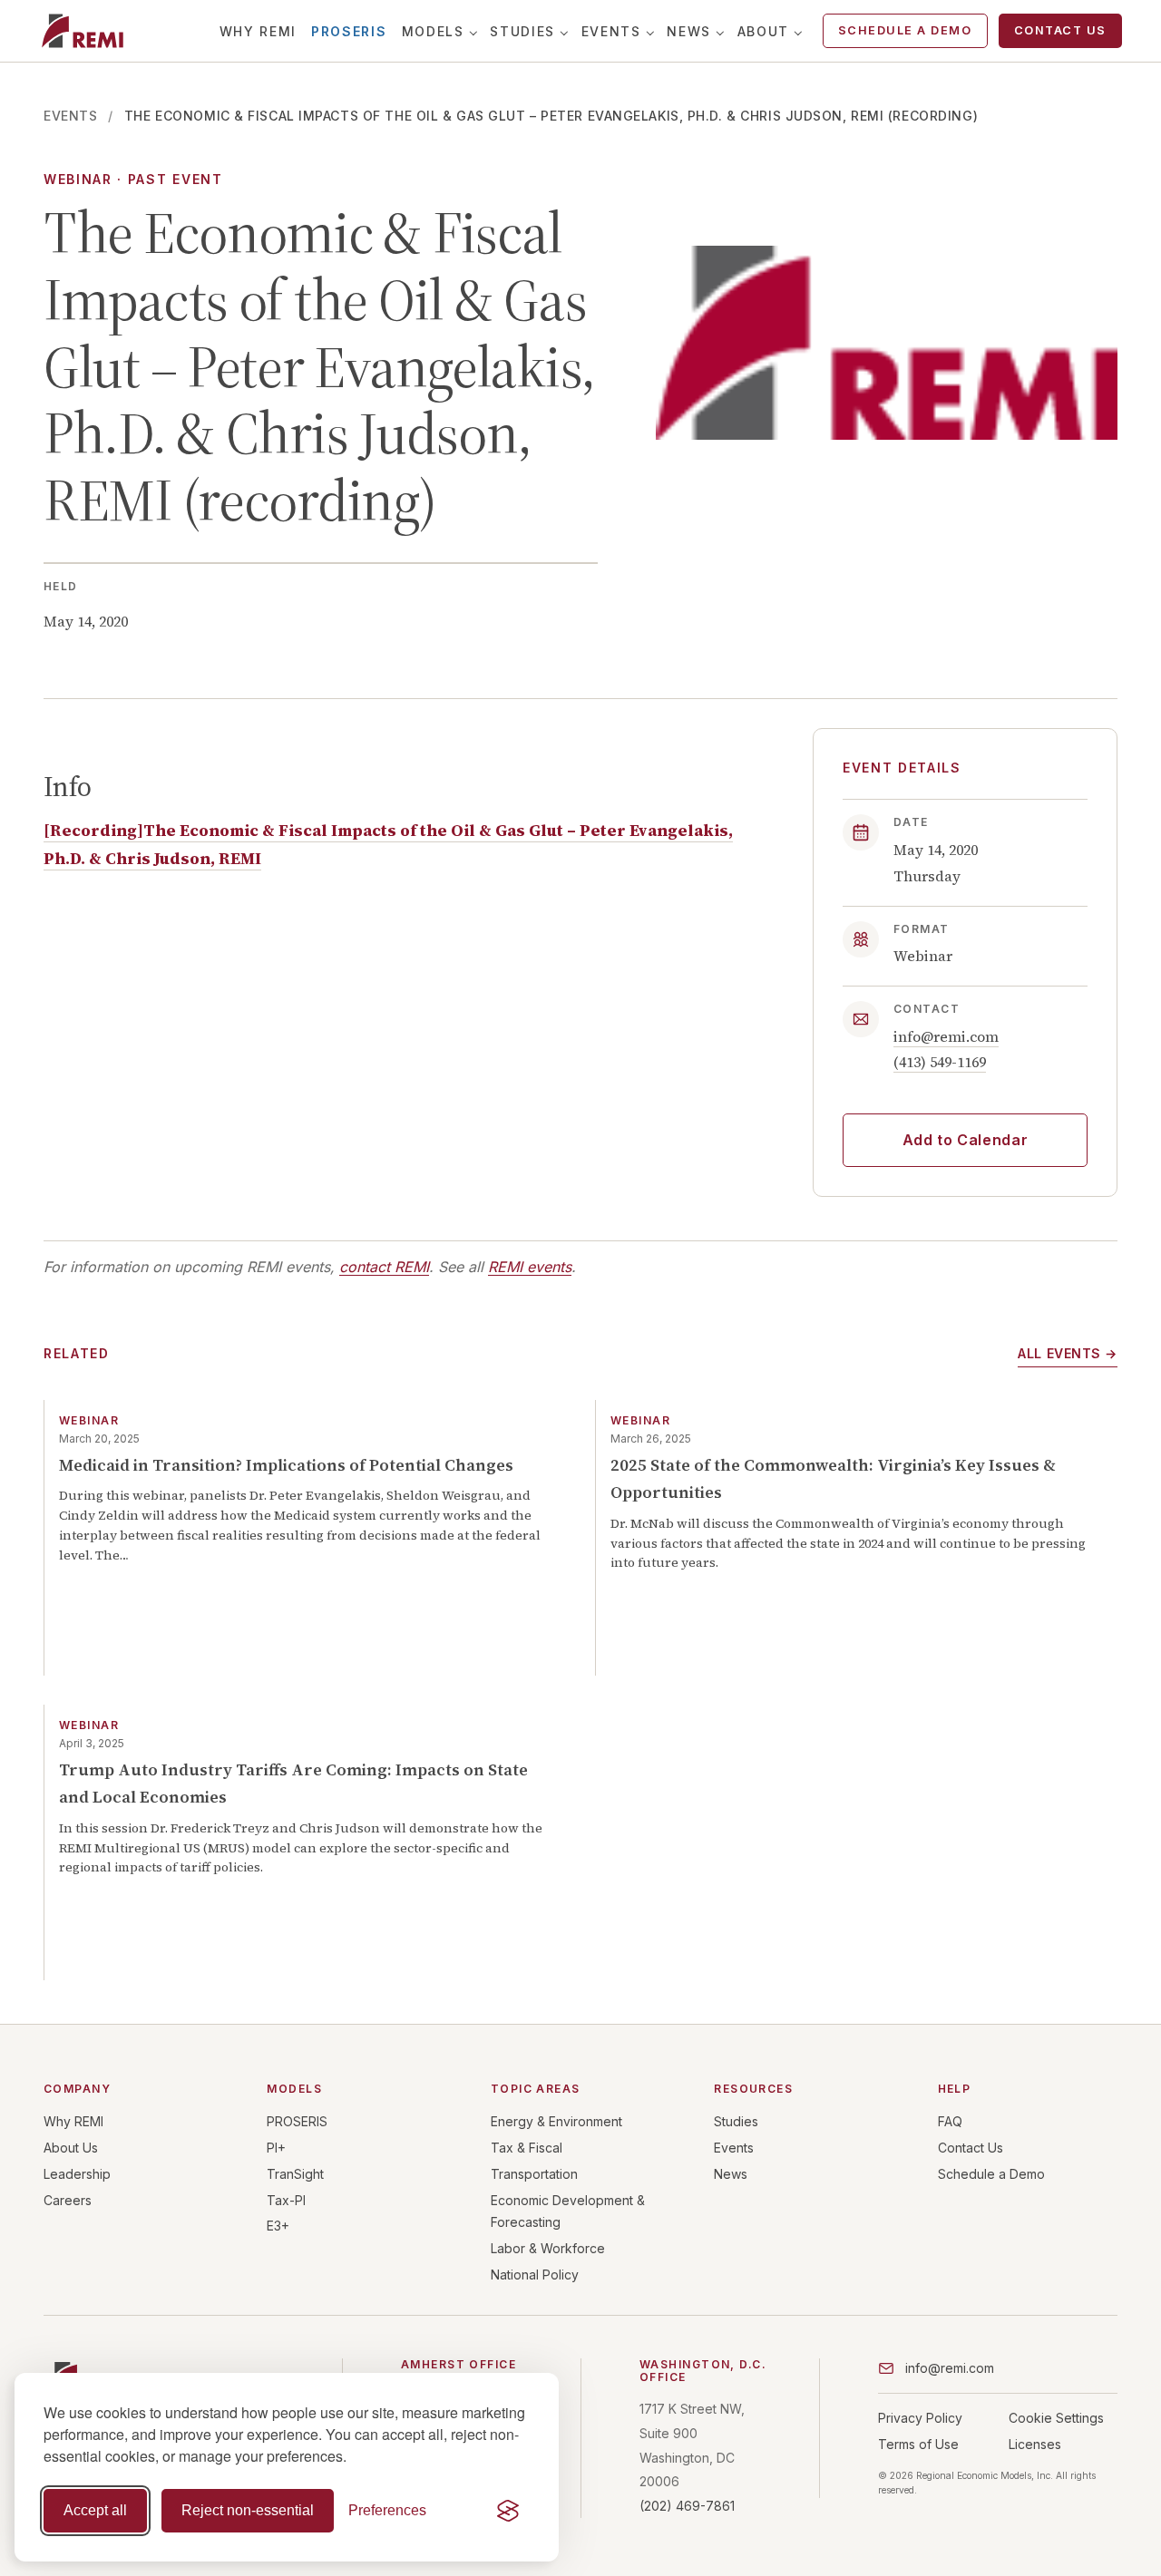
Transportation (534, 2174)
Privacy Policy (920, 2418)
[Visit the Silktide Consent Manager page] (508, 2511)
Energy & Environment (556, 2121)
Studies (522, 31)
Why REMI (258, 31)
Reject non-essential (248, 2510)
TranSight (295, 2174)
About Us (71, 2148)
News (689, 31)
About (763, 31)
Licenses (1035, 2444)
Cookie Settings (1056, 2418)
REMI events (530, 1267)
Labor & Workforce (548, 2248)
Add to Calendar (966, 1140)
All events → (1068, 1353)
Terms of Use (918, 2444)
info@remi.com (946, 1036)
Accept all (95, 2510)
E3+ (278, 2226)
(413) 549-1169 (940, 1062)
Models (433, 31)
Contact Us (1060, 30)
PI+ (276, 2148)
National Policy (535, 2275)
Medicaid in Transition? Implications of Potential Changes (286, 1465)
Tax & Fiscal (527, 2148)
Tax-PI (286, 2200)
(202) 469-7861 (687, 2506)
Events (611, 31)
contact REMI (384, 1267)
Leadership (77, 2174)
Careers (68, 2200)
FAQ (950, 2121)
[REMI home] (82, 31)
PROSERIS (349, 31)
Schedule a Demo (905, 30)
